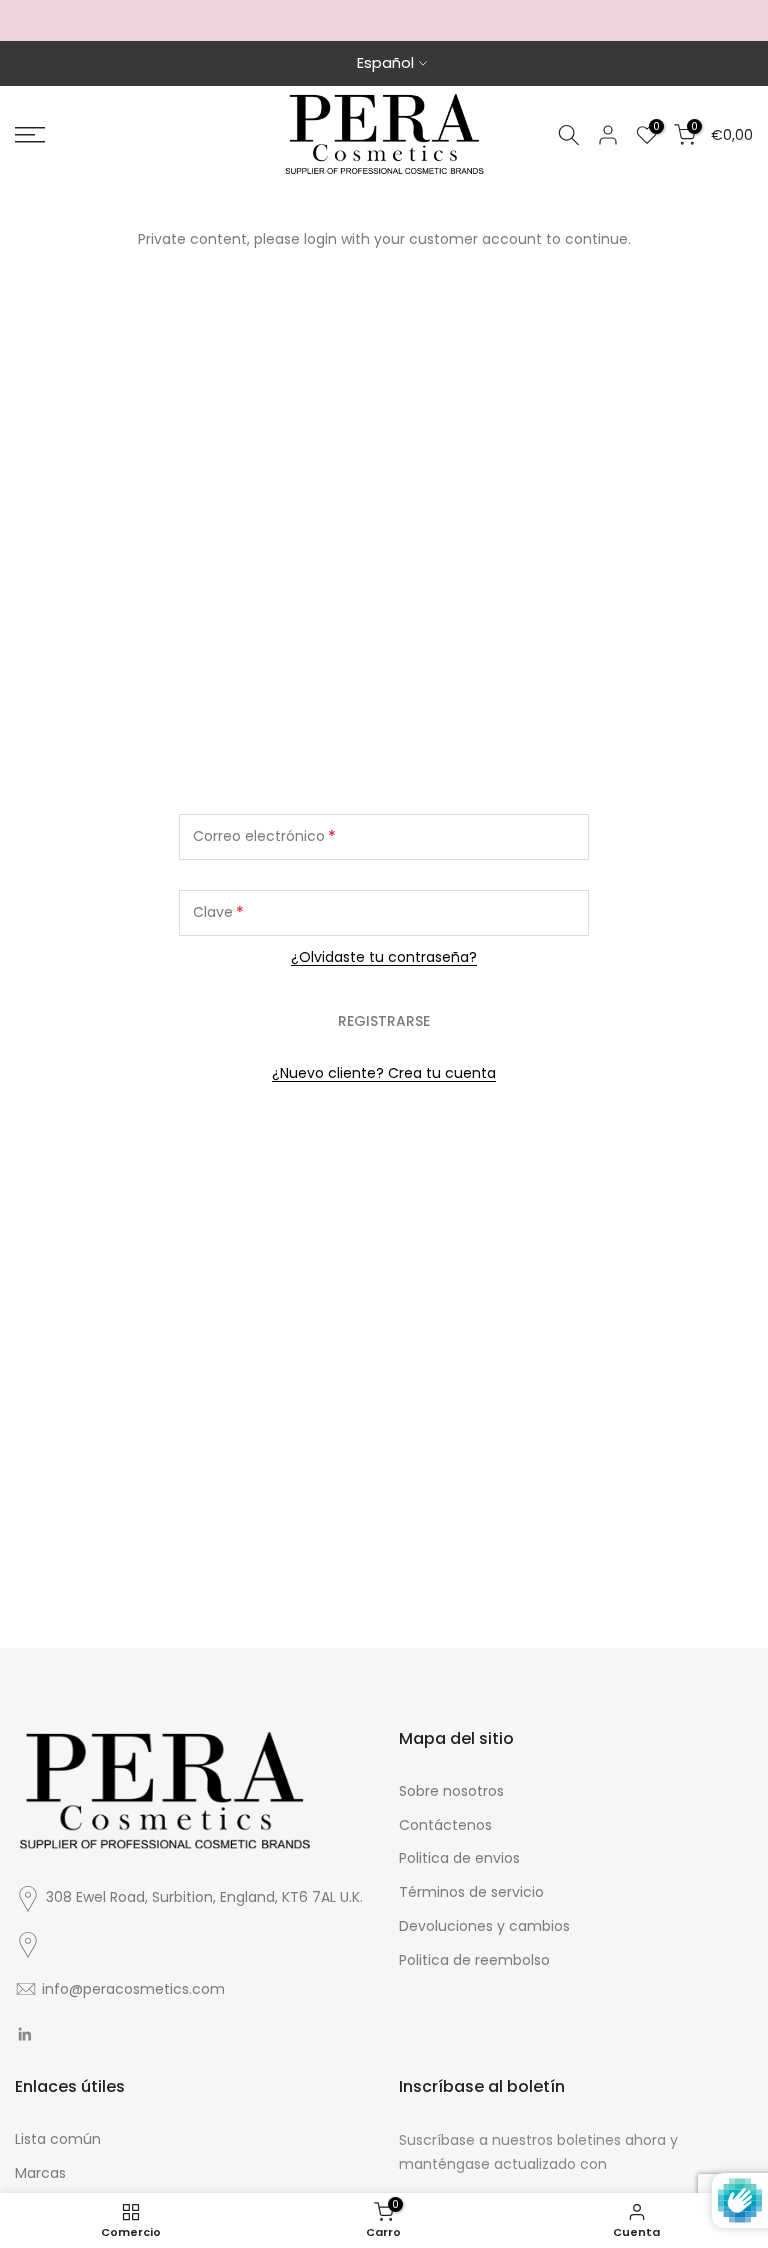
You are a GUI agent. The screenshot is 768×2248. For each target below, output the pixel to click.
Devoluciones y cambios (484, 1926)
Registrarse (384, 1021)
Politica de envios (459, 1858)
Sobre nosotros (451, 1791)
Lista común (58, 2139)
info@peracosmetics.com (133, 1989)
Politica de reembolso (474, 1960)
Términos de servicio (471, 1892)
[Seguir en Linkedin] (24, 2034)
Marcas (40, 2173)
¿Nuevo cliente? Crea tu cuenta (384, 1073)
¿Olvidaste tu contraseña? (384, 957)
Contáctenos (445, 1825)
